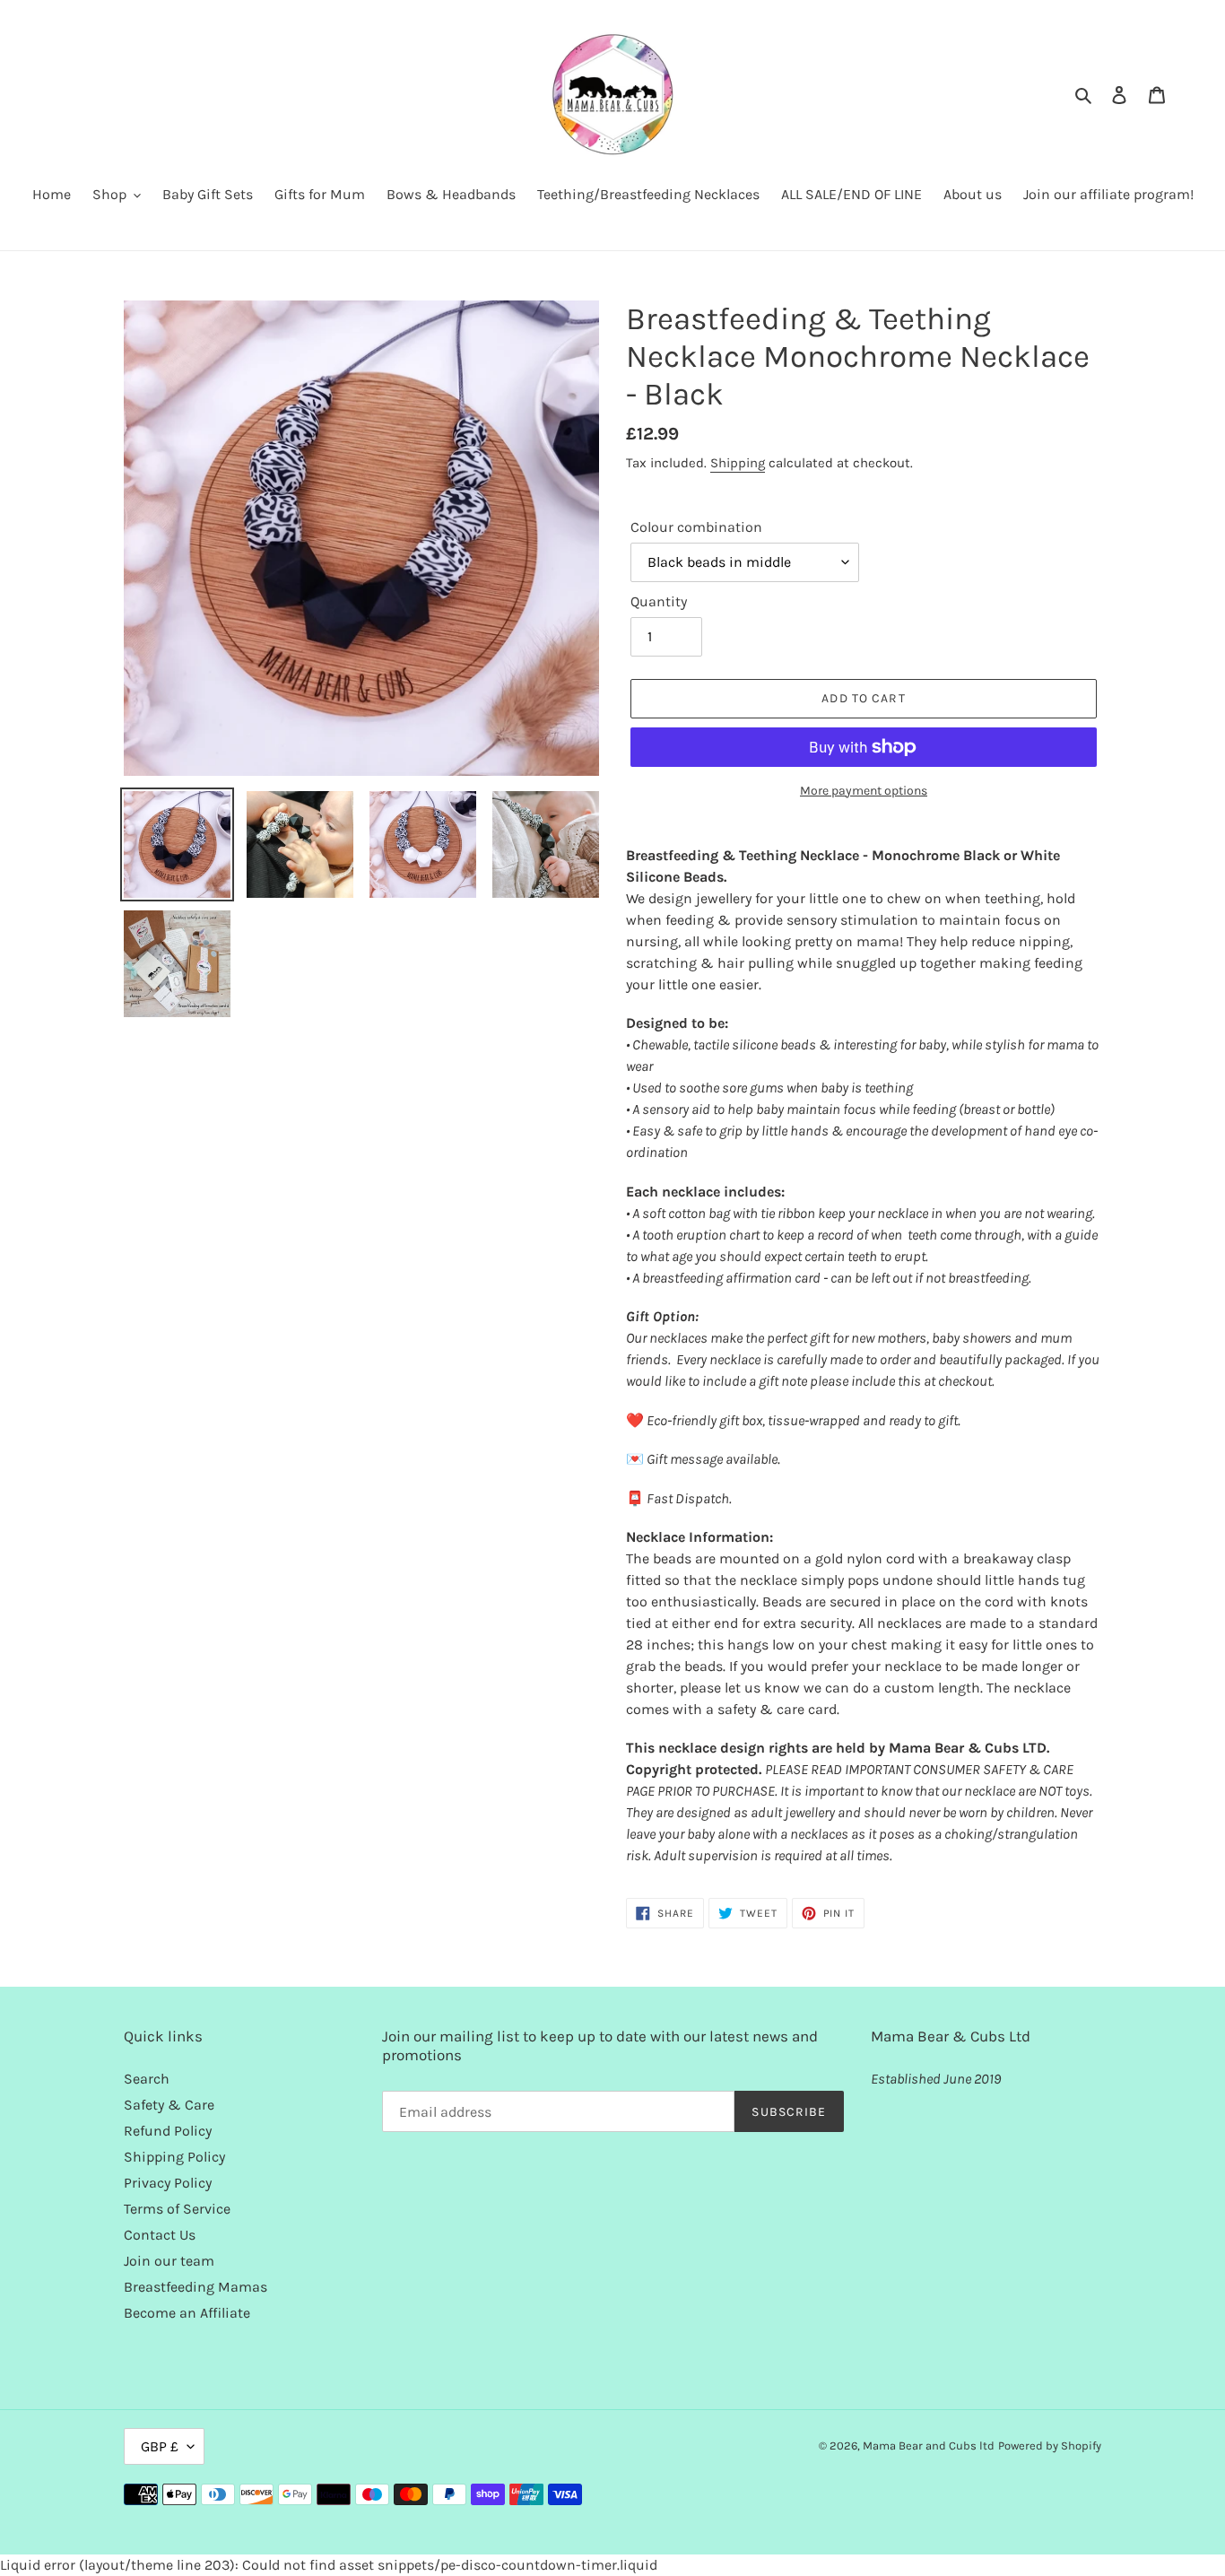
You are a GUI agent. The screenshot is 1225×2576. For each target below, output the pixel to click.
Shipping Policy (174, 2157)
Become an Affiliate (187, 2313)
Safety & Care (169, 2105)
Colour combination (696, 527)
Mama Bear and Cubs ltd (929, 2445)
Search (147, 2079)
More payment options (864, 791)
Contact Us (160, 2235)
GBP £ (160, 2446)
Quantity (659, 601)
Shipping (738, 463)
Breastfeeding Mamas (195, 2287)
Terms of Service (177, 2209)
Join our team (169, 2261)
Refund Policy (168, 2131)
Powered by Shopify (1050, 2445)
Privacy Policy (168, 2183)
